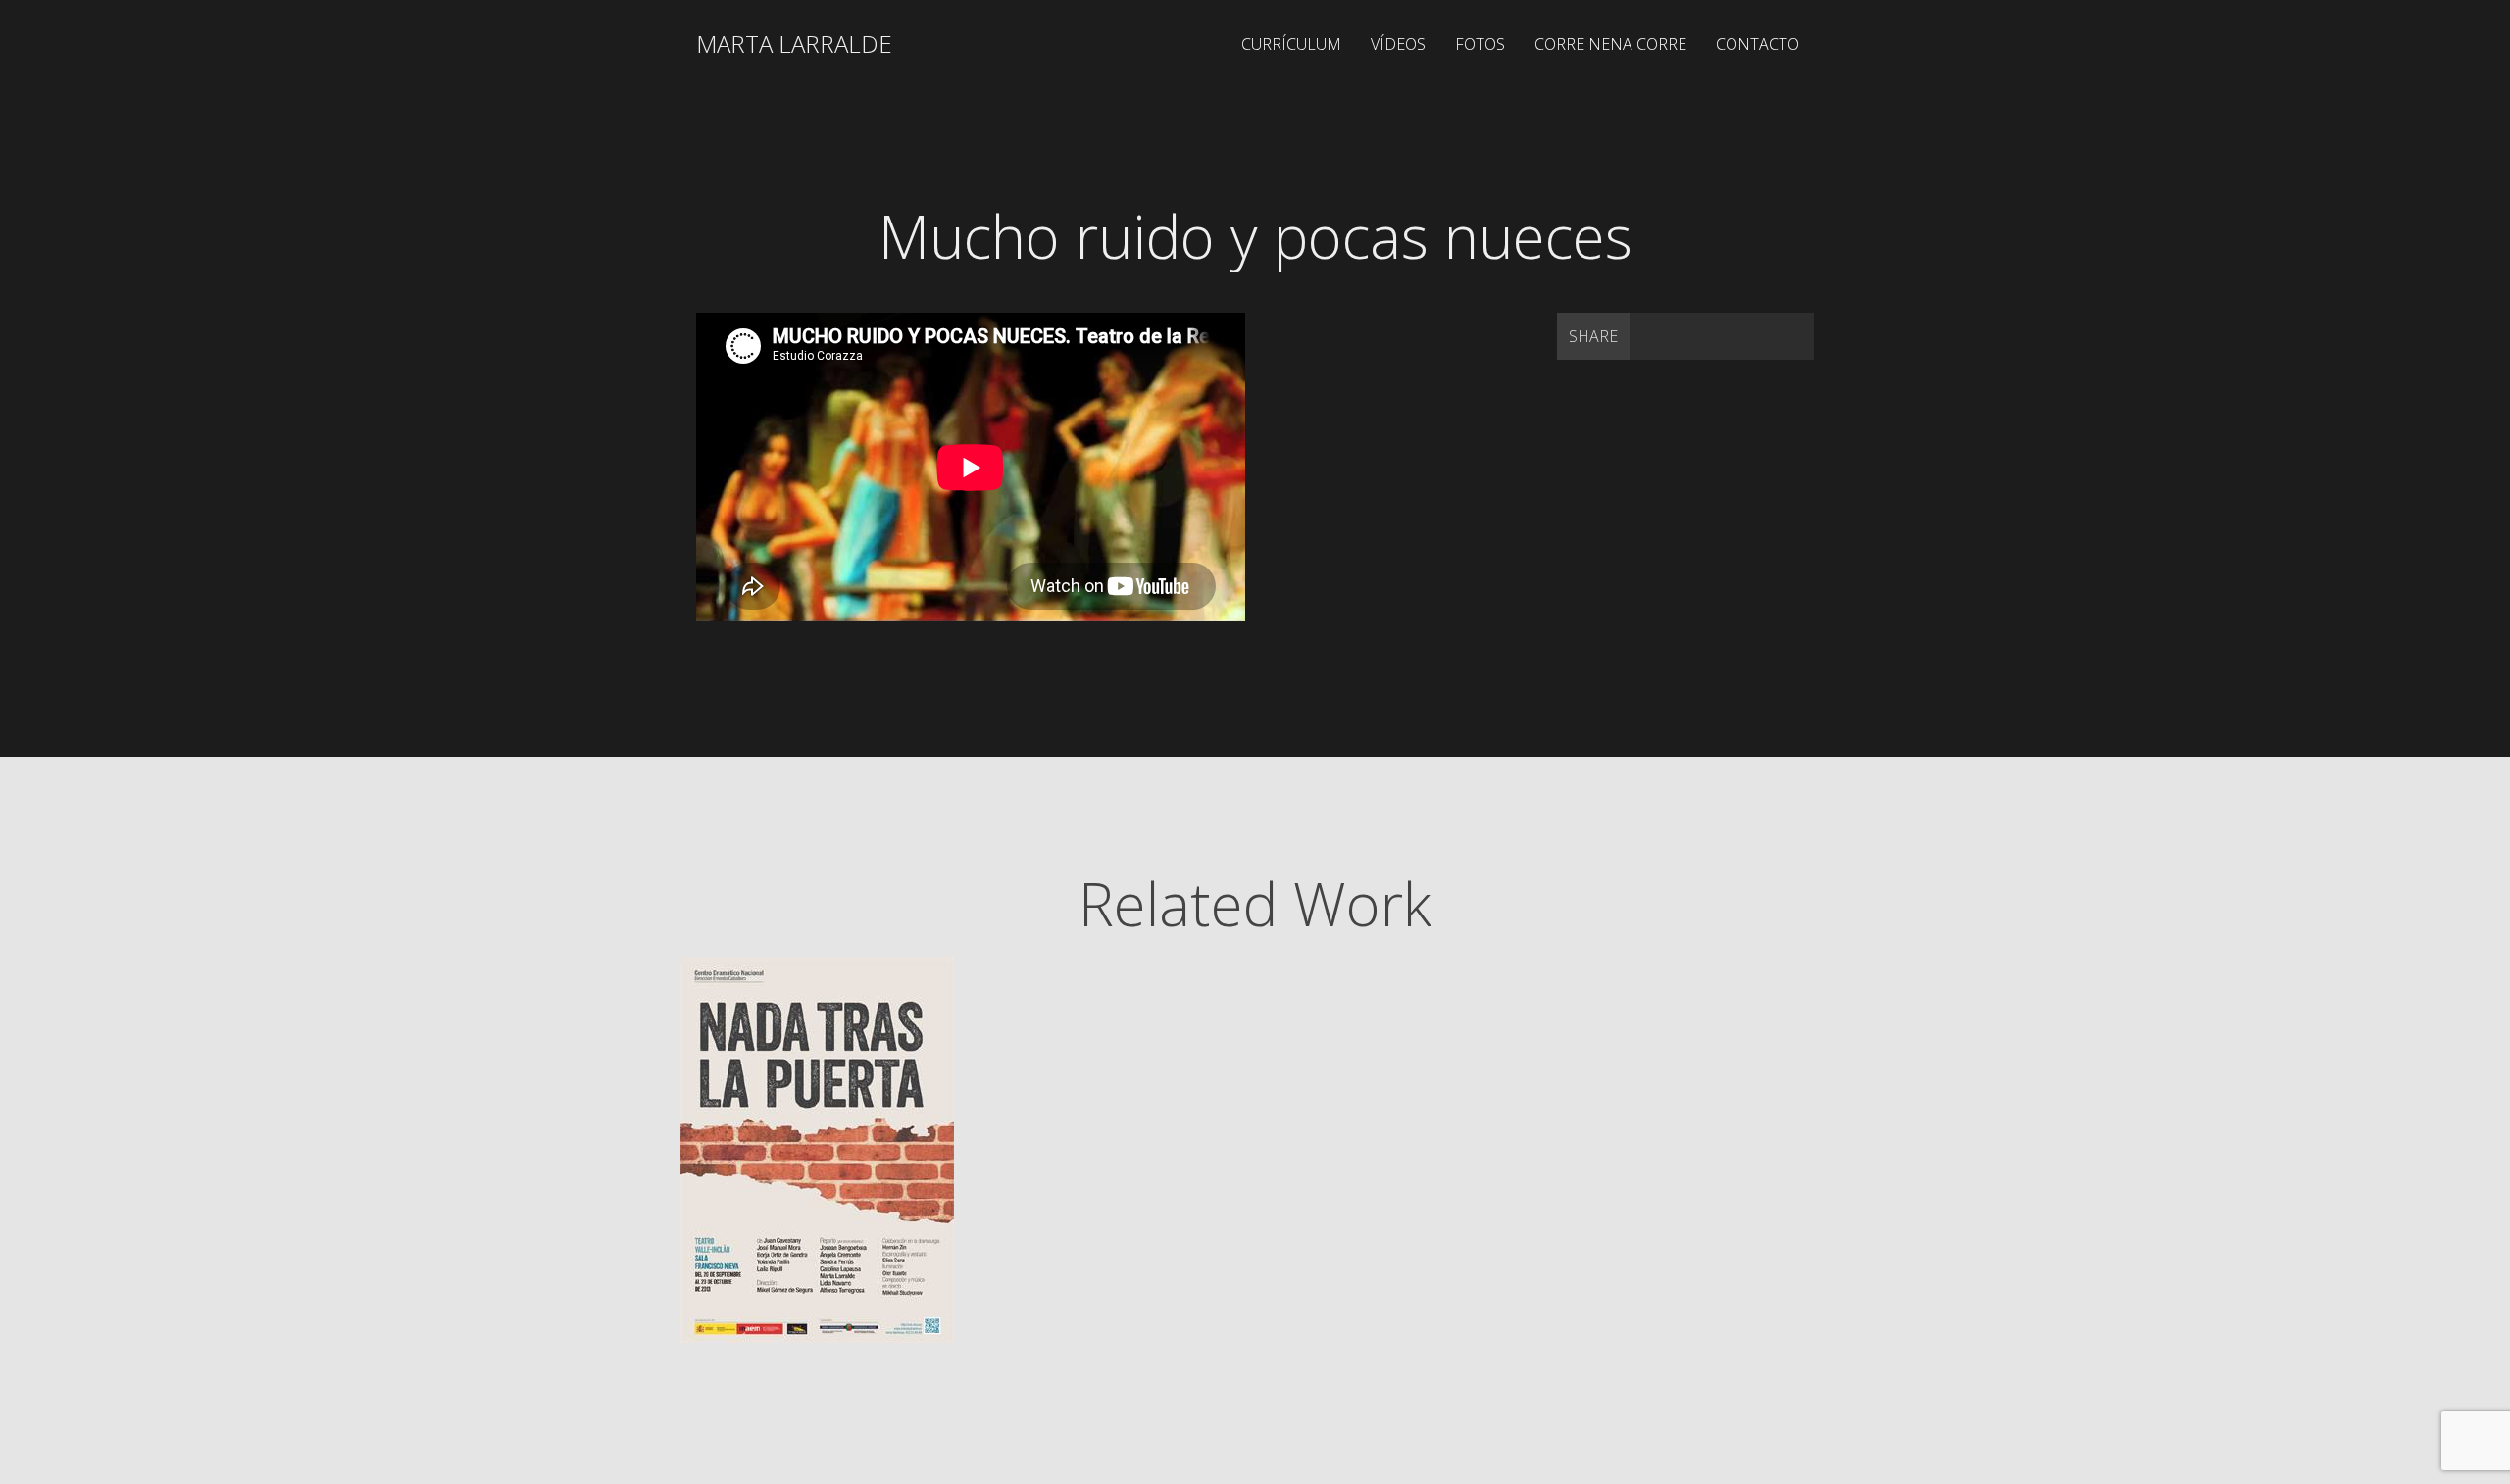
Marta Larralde (794, 44)
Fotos (1480, 44)
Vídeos (1398, 44)
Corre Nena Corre (1610, 44)
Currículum (1291, 44)
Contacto (1757, 44)
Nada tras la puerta (862, 1041)
